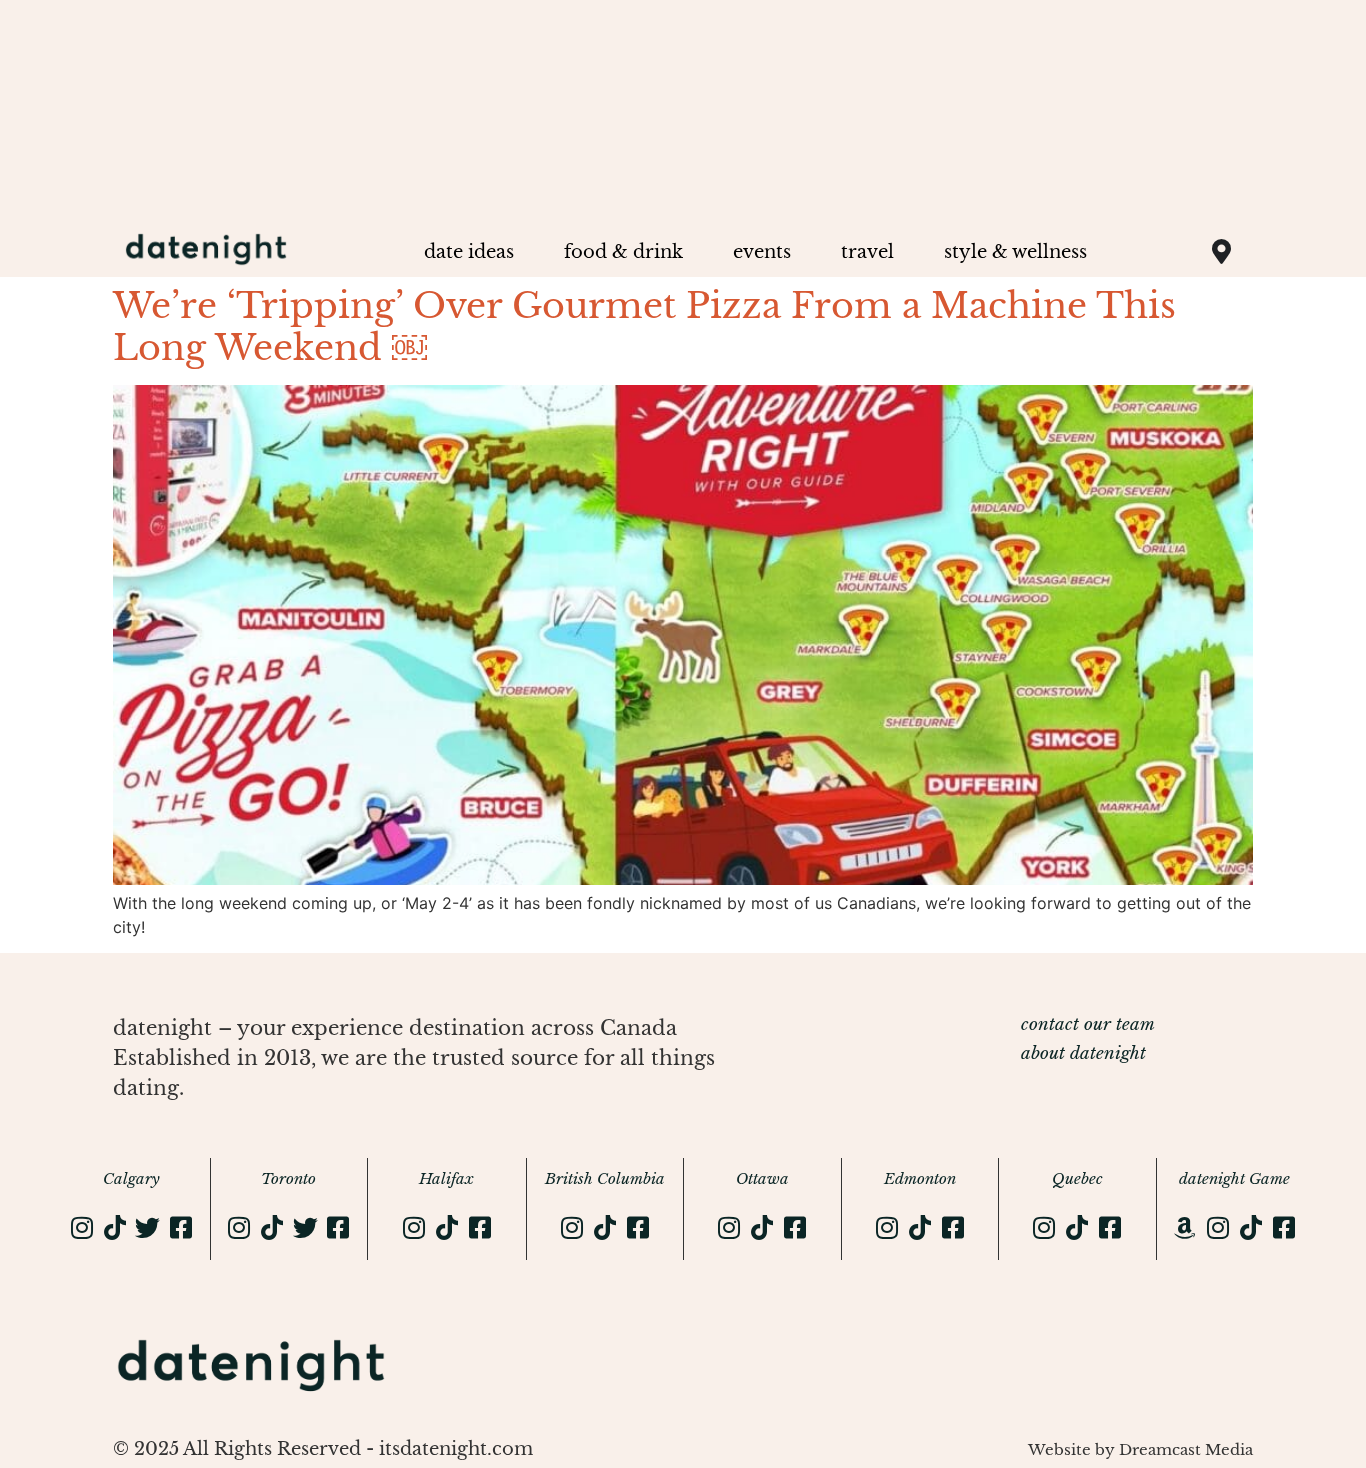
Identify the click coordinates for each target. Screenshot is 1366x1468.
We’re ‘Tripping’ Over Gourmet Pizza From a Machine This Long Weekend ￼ (644, 326)
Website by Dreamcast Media (1140, 1449)
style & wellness (1015, 252)
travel (867, 252)
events (762, 252)
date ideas (469, 252)
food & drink (623, 252)
